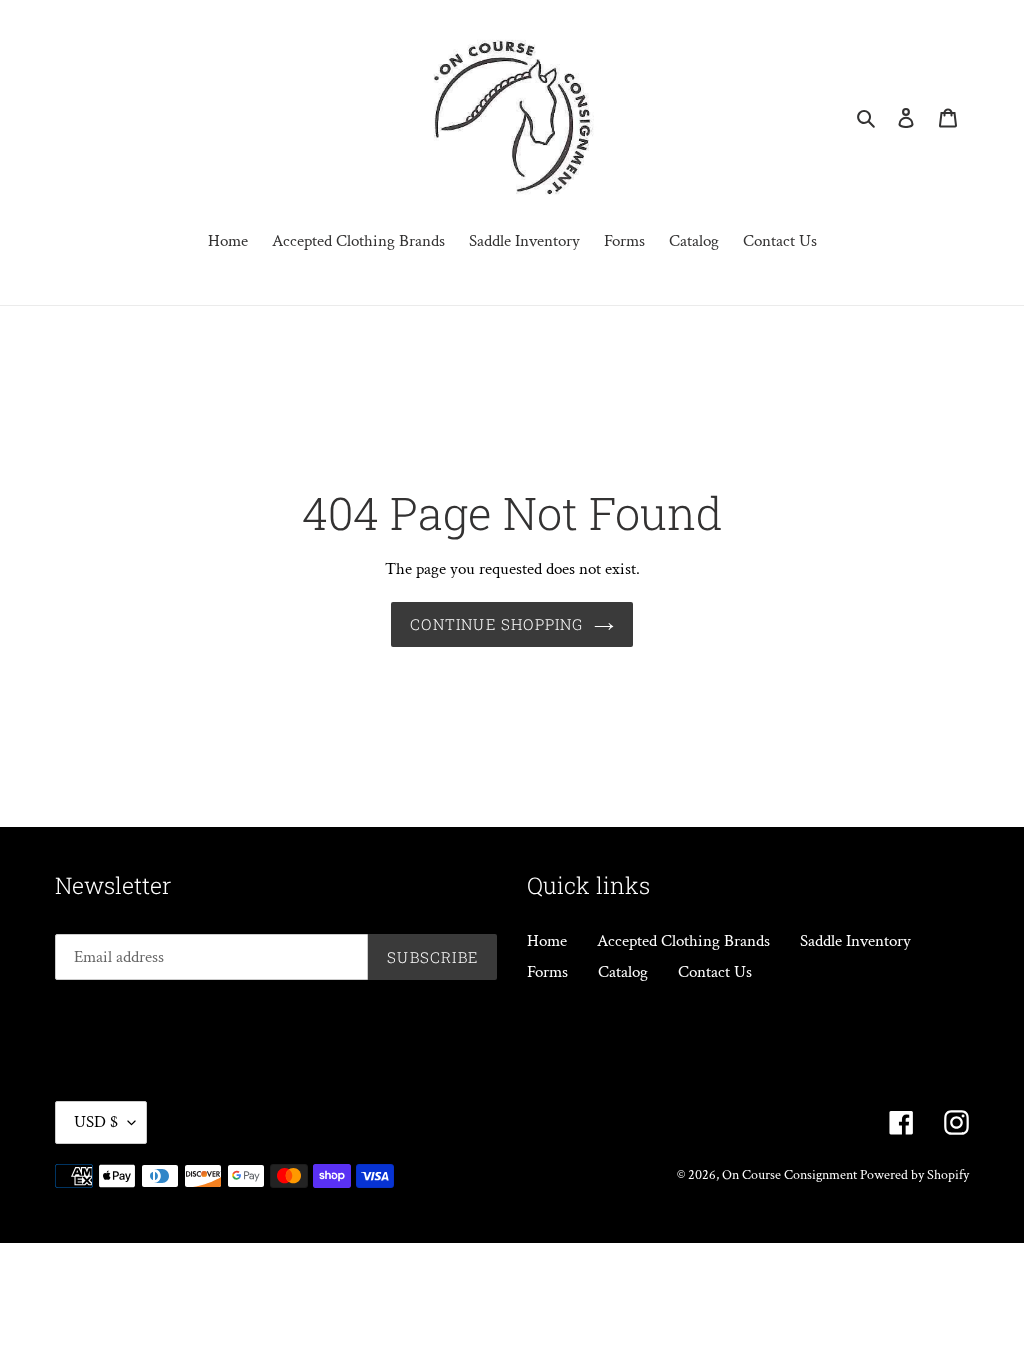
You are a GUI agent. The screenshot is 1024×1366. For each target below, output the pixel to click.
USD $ (96, 1122)
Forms (547, 972)
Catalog (623, 972)
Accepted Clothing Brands (683, 941)
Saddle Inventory (855, 941)
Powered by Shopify (914, 1175)
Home (547, 941)
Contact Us (715, 972)
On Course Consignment (791, 1175)
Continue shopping (496, 624)
